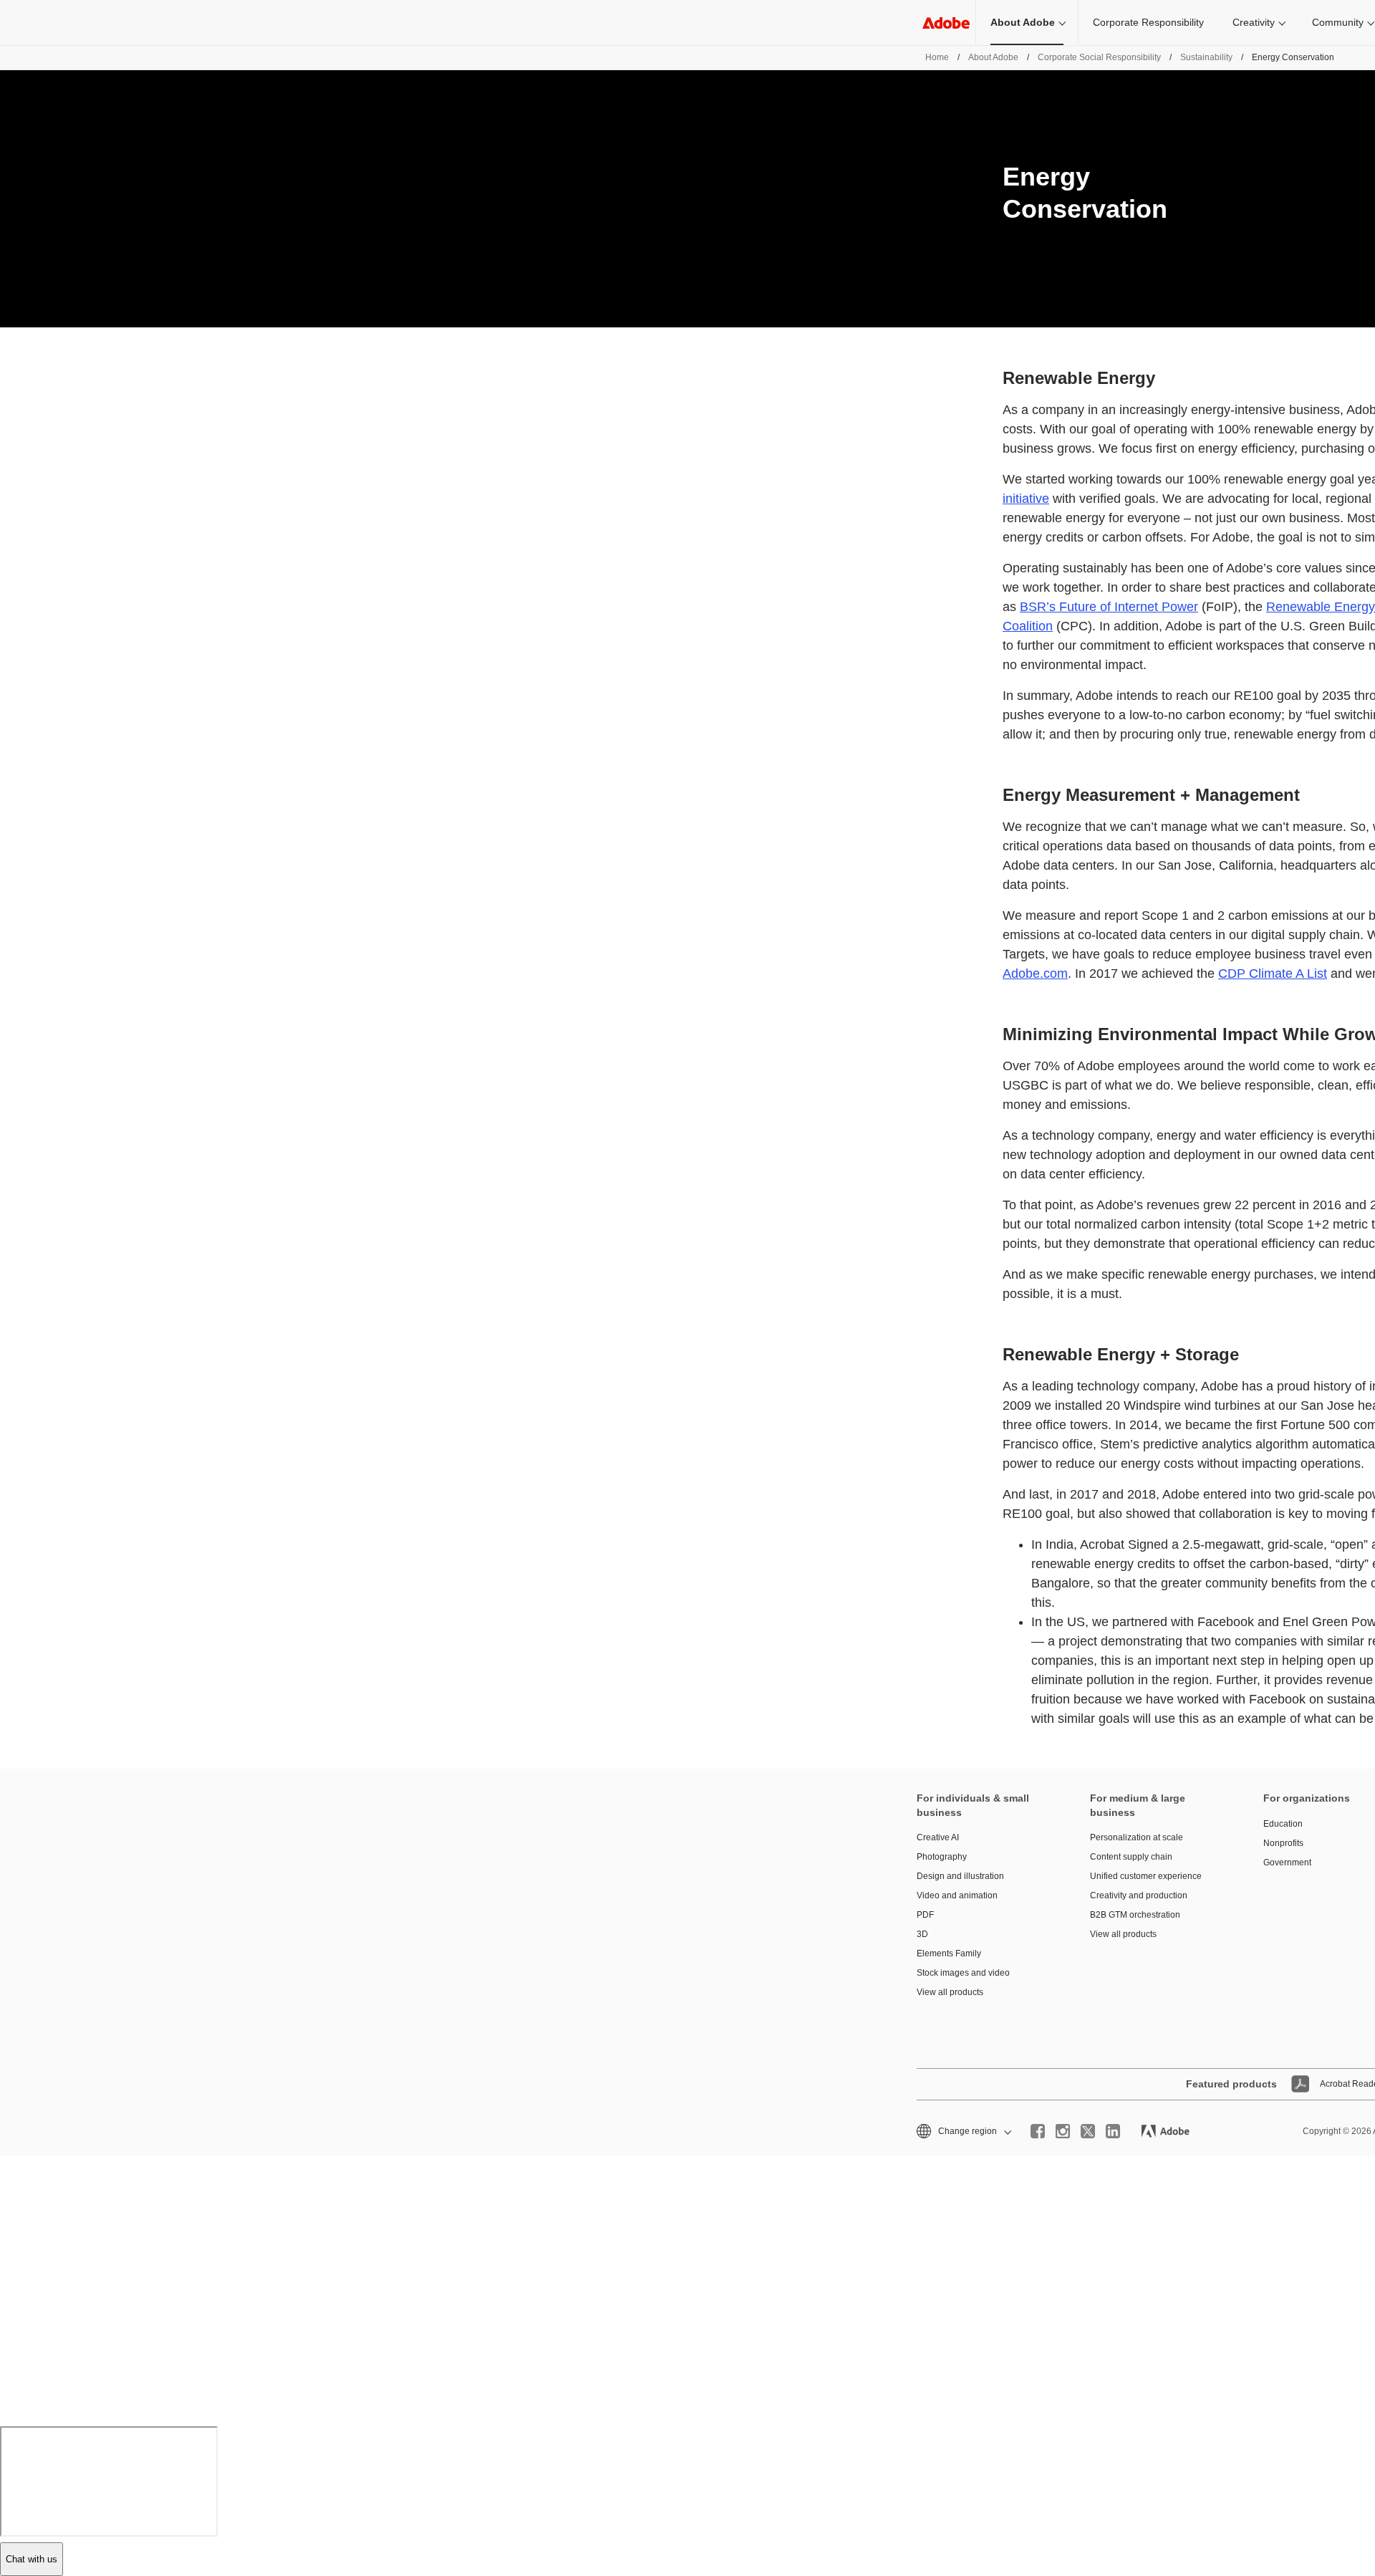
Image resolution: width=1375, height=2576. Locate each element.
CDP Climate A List (1273, 974)
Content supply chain (1131, 1857)
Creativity (1254, 22)
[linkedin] (1113, 2131)
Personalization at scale (1137, 1837)
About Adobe (1023, 22)
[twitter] (1088, 2131)
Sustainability (1206, 57)
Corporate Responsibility (1148, 22)
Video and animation (957, 1895)
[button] (963, 2132)
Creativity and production (1139, 1895)
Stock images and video (963, 1973)
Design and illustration (960, 1876)
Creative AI (938, 1837)
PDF (925, 1915)
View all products (950, 1992)
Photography (942, 1857)
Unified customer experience (1146, 1876)
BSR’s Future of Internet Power (1109, 607)
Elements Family (949, 1953)
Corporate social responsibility (1099, 57)
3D (922, 1934)
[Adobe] (946, 23)
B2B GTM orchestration (1135, 1915)
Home (937, 57)
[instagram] (1063, 2131)
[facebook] (1038, 2131)
